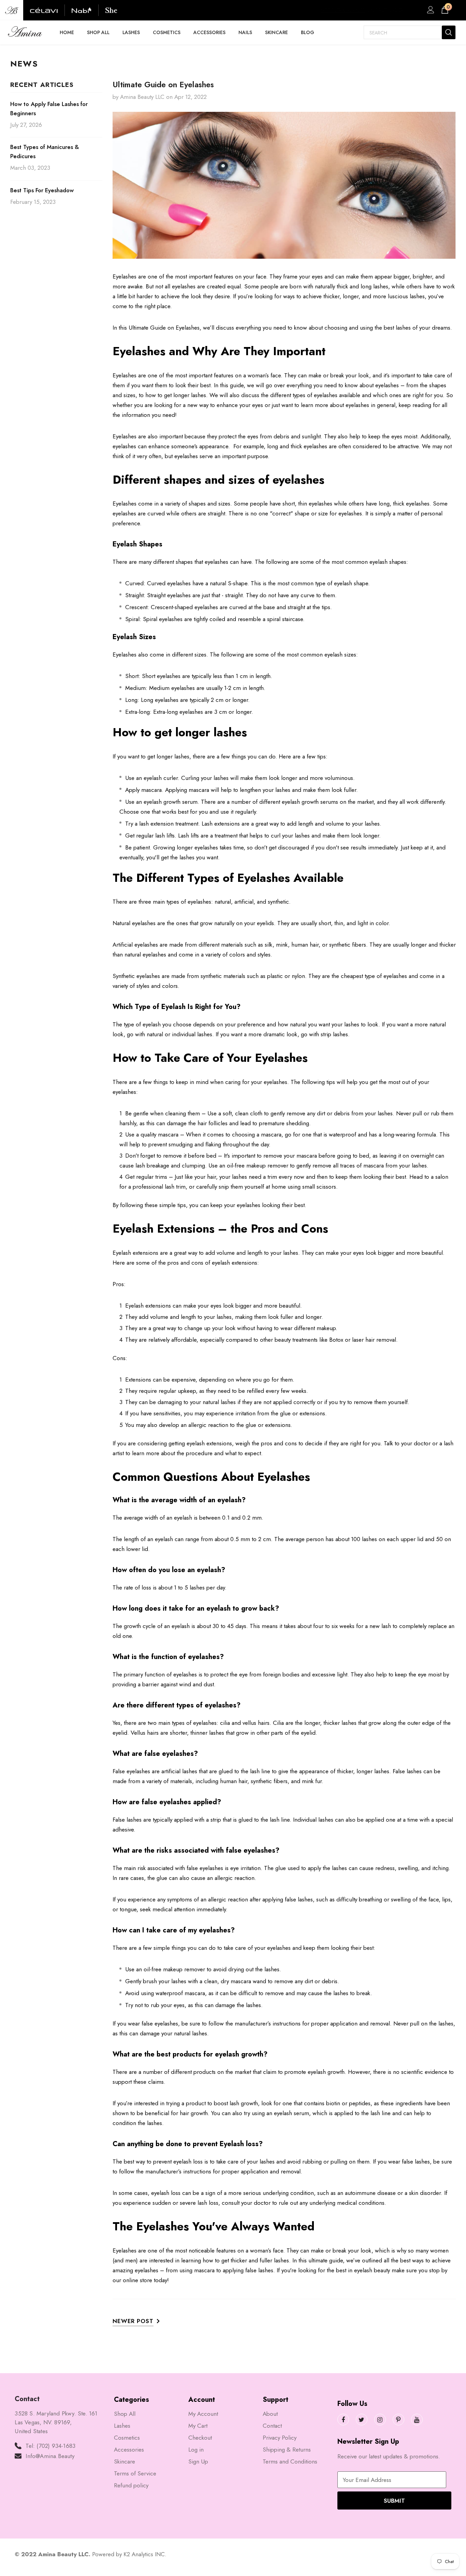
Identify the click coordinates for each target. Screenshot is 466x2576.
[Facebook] (343, 2420)
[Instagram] (380, 2420)
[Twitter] (362, 2420)
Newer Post (133, 2321)
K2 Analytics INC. (145, 2554)
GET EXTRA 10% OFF (343, 10)
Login (429, 12)
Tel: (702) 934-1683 (50, 2446)
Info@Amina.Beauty (50, 2456)
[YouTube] (417, 2420)
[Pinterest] (398, 2420)
